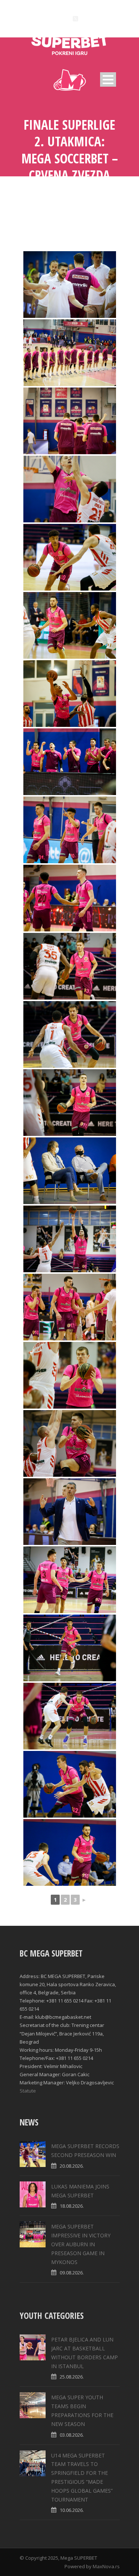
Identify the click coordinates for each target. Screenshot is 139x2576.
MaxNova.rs (106, 2566)
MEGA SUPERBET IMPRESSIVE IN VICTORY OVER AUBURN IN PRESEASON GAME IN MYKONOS (81, 2244)
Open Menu (108, 79)
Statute (28, 2091)
